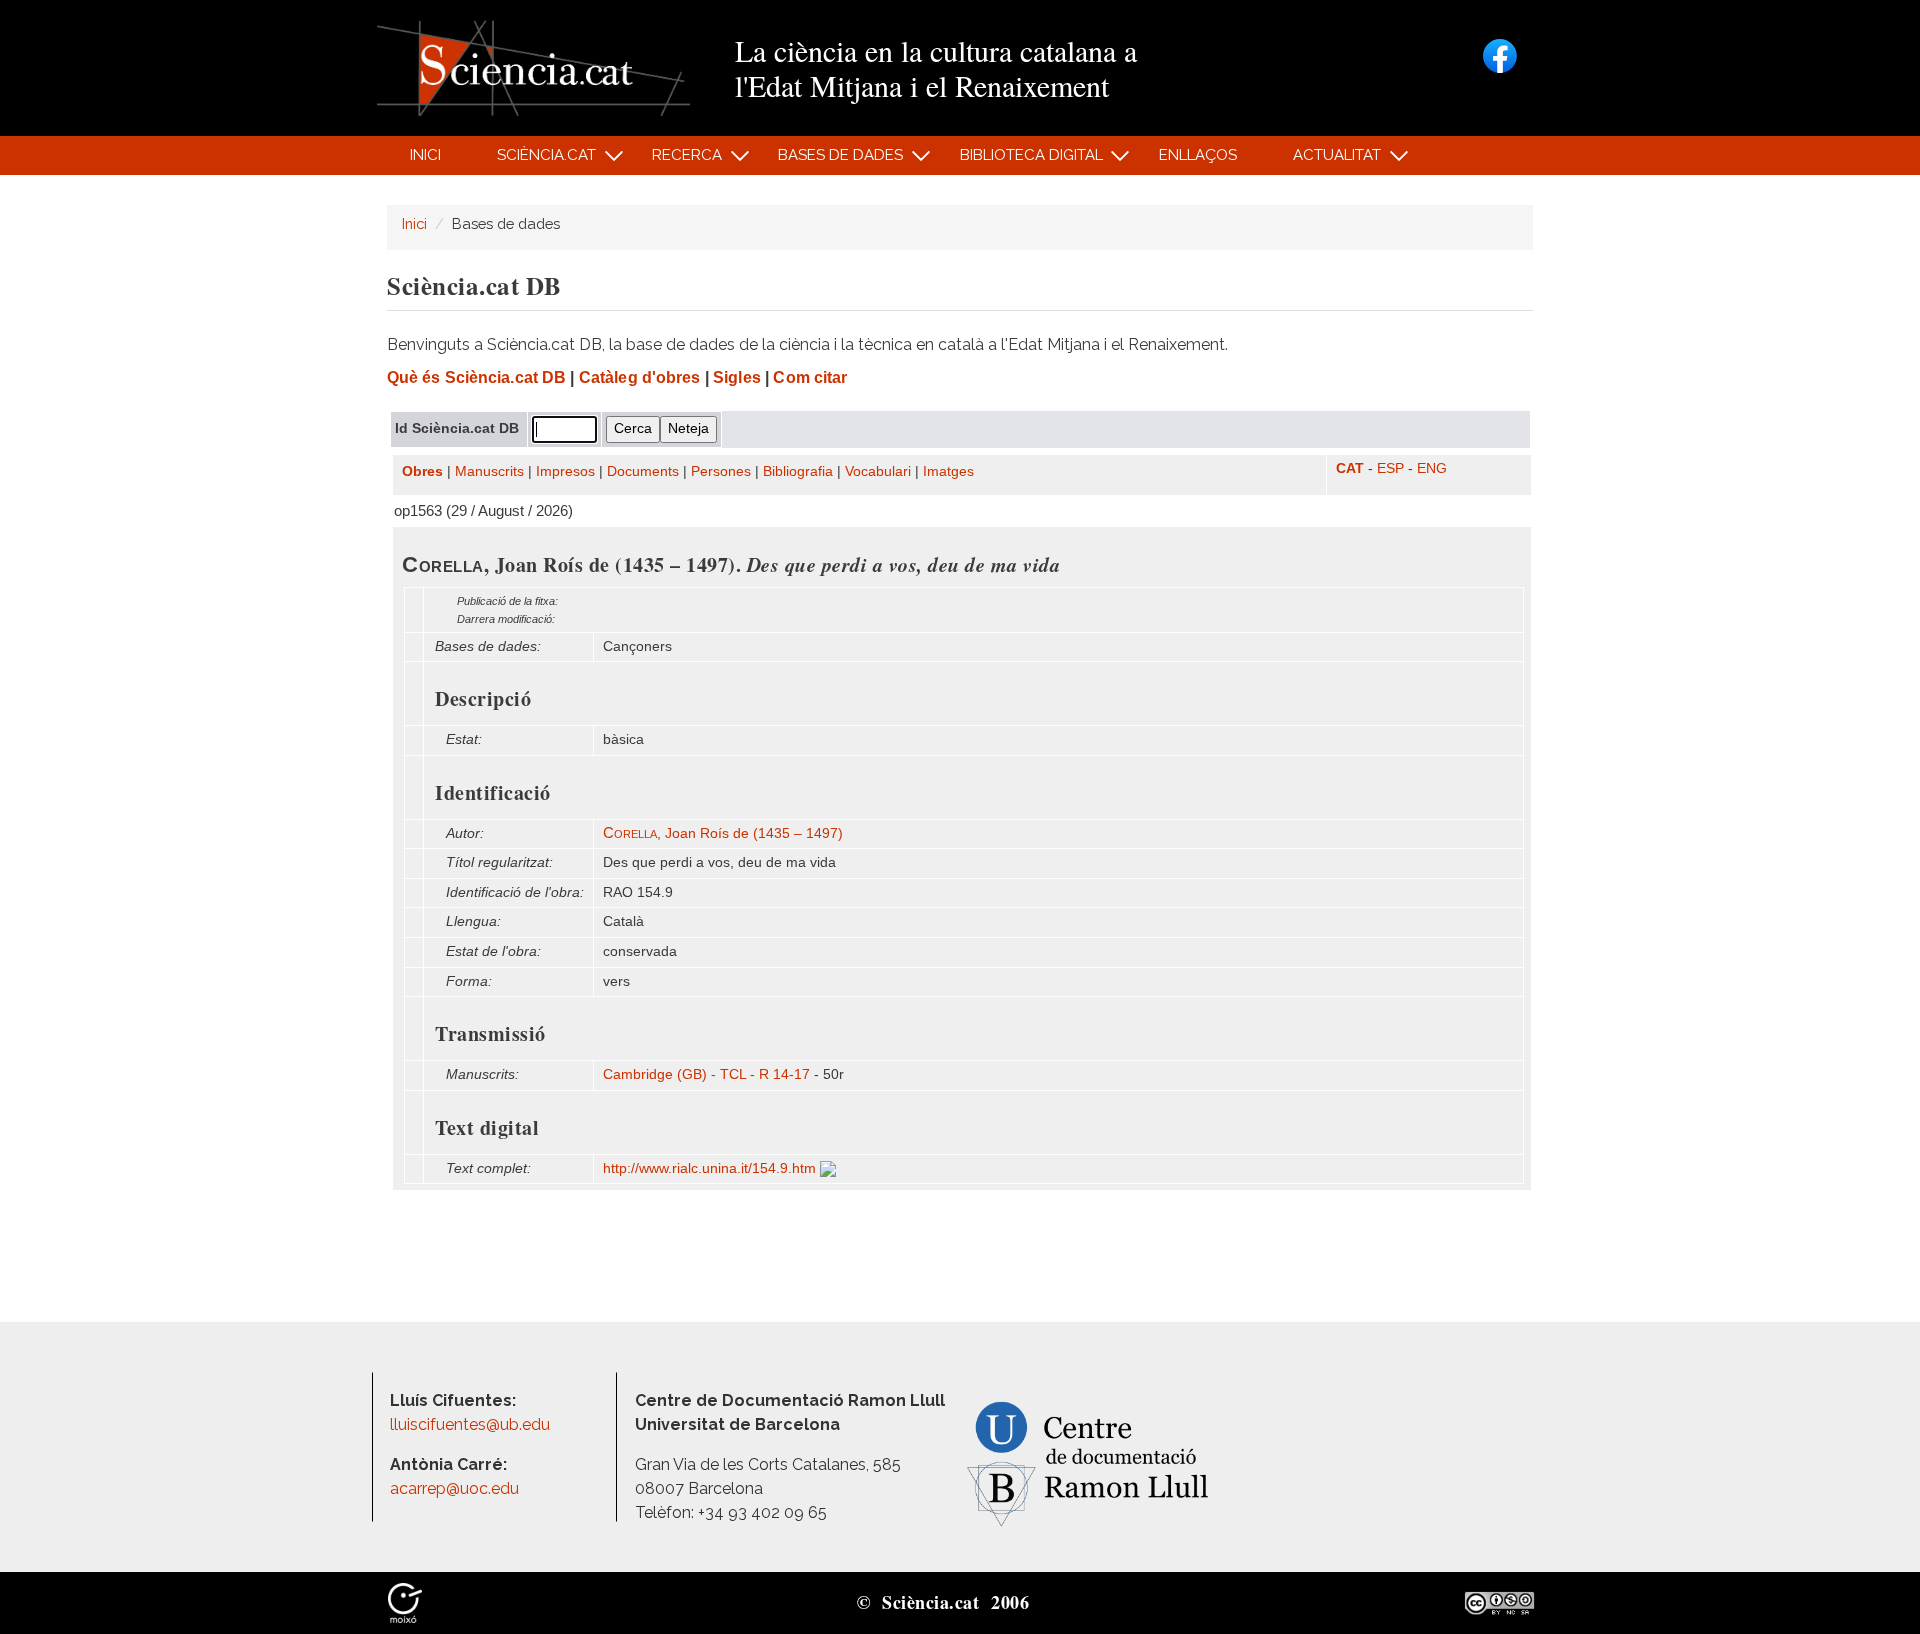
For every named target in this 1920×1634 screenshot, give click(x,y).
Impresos (565, 471)
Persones (721, 471)
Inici (425, 155)
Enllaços (1198, 155)
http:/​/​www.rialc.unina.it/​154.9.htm (711, 1168)
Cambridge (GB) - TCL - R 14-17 (706, 1074)
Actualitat (1326, 160)
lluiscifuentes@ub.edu (472, 1424)
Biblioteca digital (1020, 160)
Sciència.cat (535, 160)
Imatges (948, 471)
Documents (643, 471)
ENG (1432, 468)
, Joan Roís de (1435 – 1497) (723, 833)
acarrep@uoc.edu (454, 1488)
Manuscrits (489, 471)
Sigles (737, 377)
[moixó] (405, 1602)
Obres (422, 471)
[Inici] (533, 66)
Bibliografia (798, 471)
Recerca (676, 160)
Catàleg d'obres (640, 377)
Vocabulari (878, 471)
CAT (1350, 468)
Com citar (810, 377)
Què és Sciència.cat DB (476, 377)
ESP (1390, 468)
